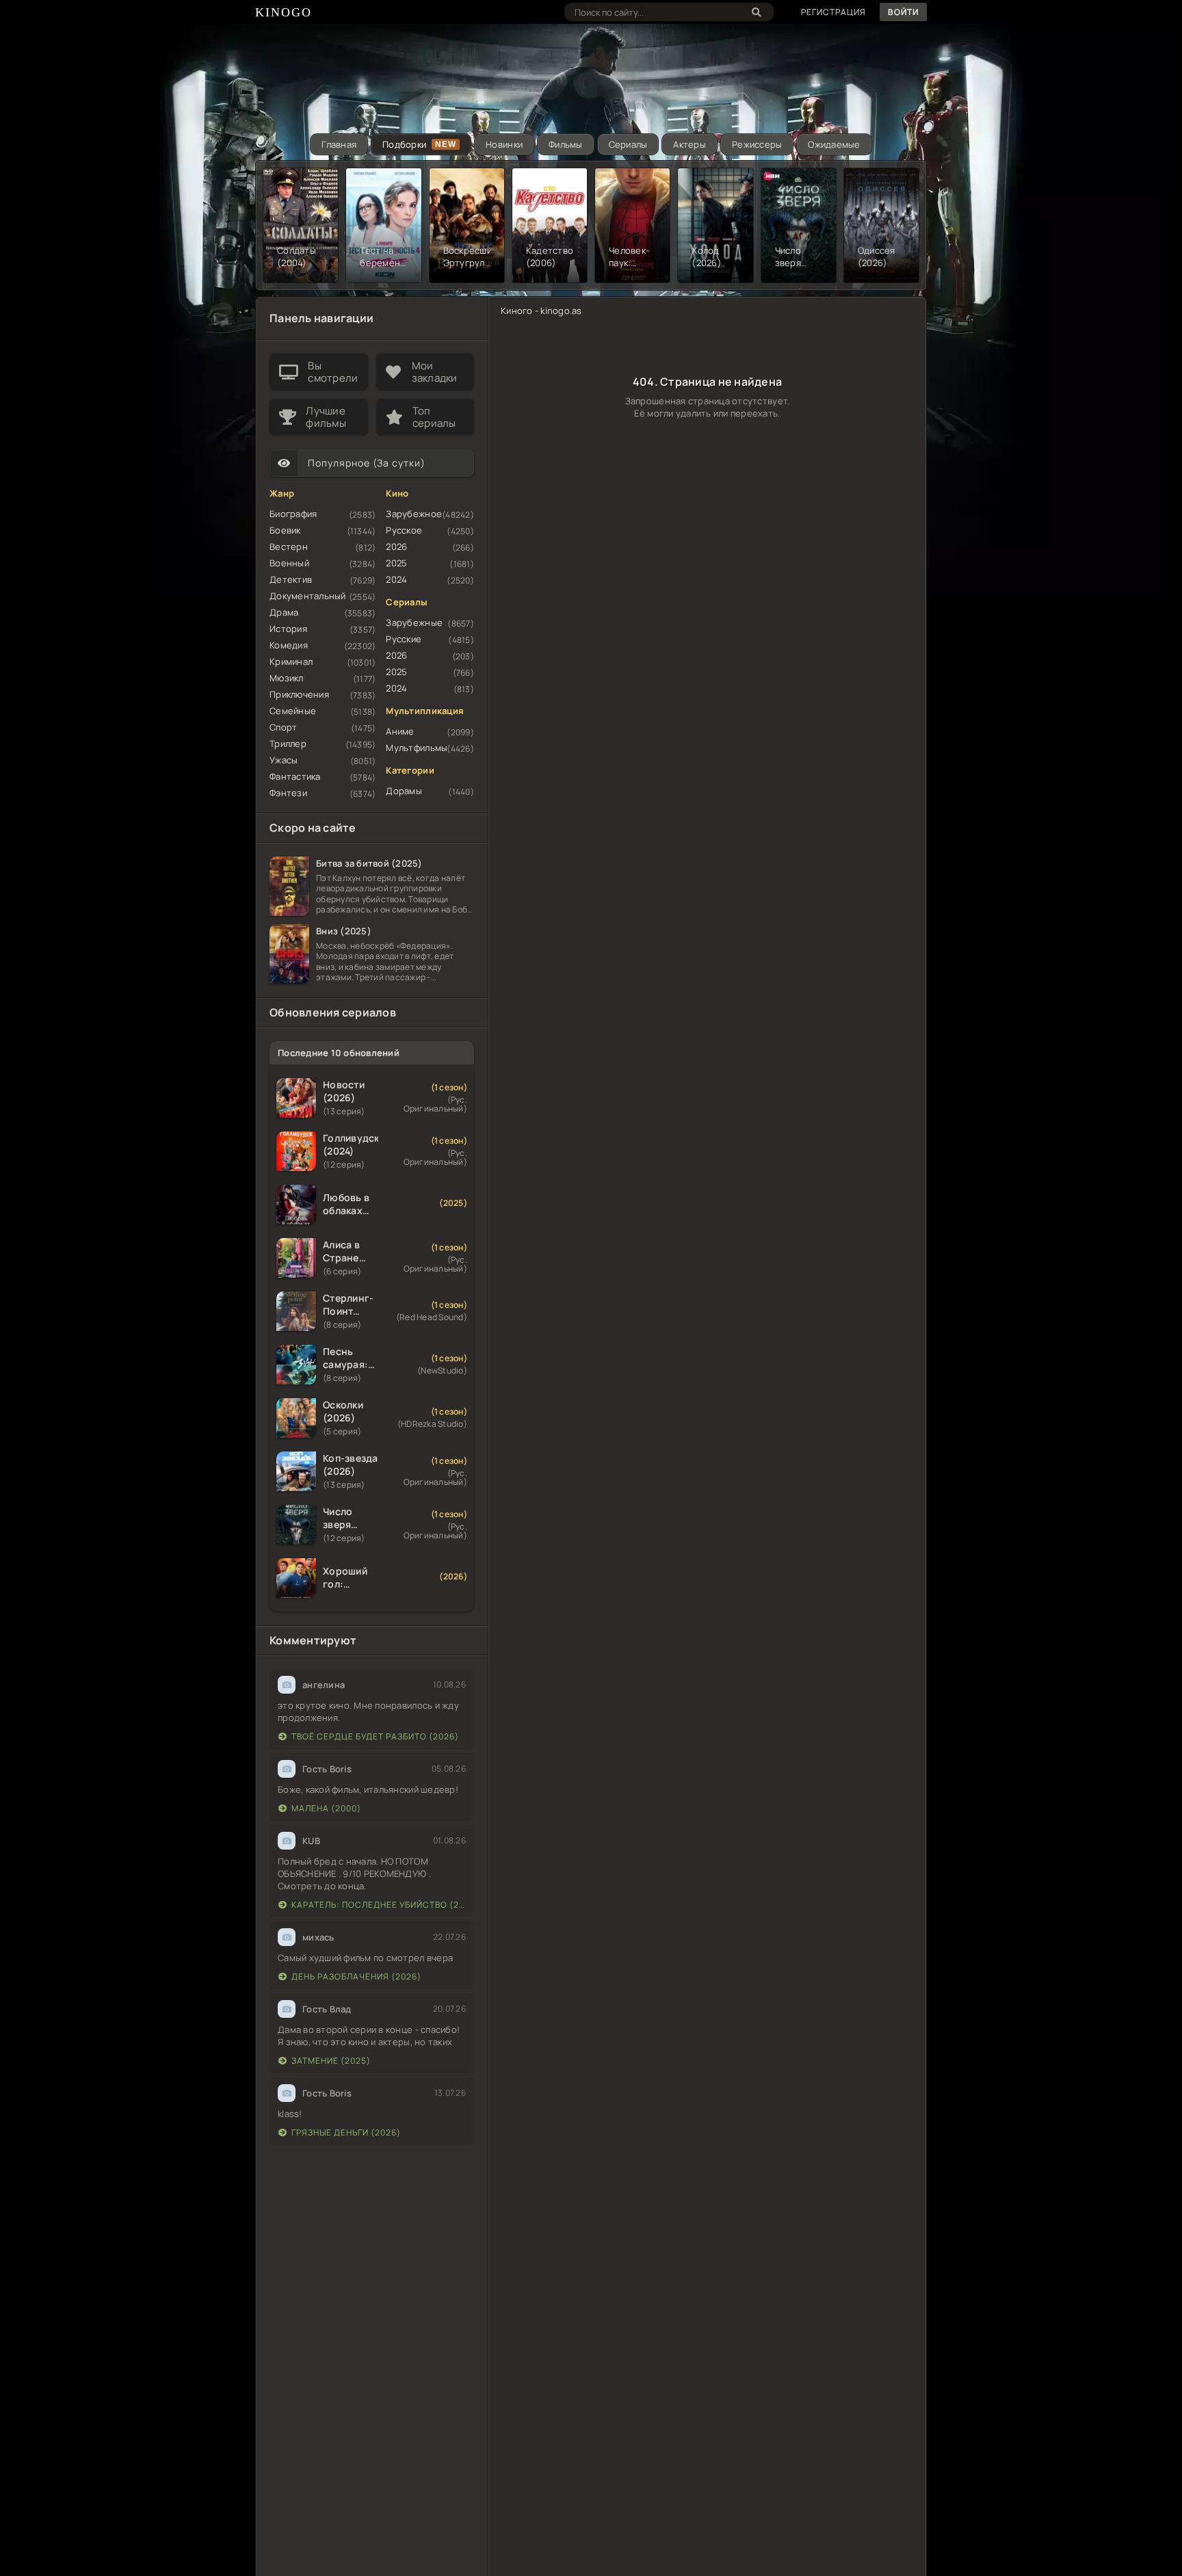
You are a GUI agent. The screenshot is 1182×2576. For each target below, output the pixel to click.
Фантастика (295, 776)
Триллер (288, 744)
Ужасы (284, 760)
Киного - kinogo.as (541, 311)
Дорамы (404, 791)
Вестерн (289, 547)
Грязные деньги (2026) (346, 2132)
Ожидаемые (834, 144)
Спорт (283, 727)
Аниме (400, 731)
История (288, 629)
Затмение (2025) (331, 2061)
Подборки (404, 144)
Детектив (291, 579)
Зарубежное (414, 514)
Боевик (285, 530)
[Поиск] (757, 12)
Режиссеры (757, 144)
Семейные (293, 711)
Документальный (308, 596)
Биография (293, 514)
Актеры (689, 144)
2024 (396, 579)
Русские (404, 639)
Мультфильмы (417, 748)
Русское (404, 530)
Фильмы (566, 144)
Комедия (289, 645)
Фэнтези (288, 793)
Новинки (504, 144)
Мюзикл (287, 678)
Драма (284, 612)
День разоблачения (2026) (356, 1976)
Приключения (299, 694)
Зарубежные (414, 622)
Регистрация (833, 12)
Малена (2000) (326, 1808)
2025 (396, 563)
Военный (289, 563)
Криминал (291, 661)
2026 (396, 547)
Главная (339, 144)
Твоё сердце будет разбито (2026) (375, 1736)
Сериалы (628, 144)
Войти (903, 12)
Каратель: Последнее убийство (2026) (379, 1905)
